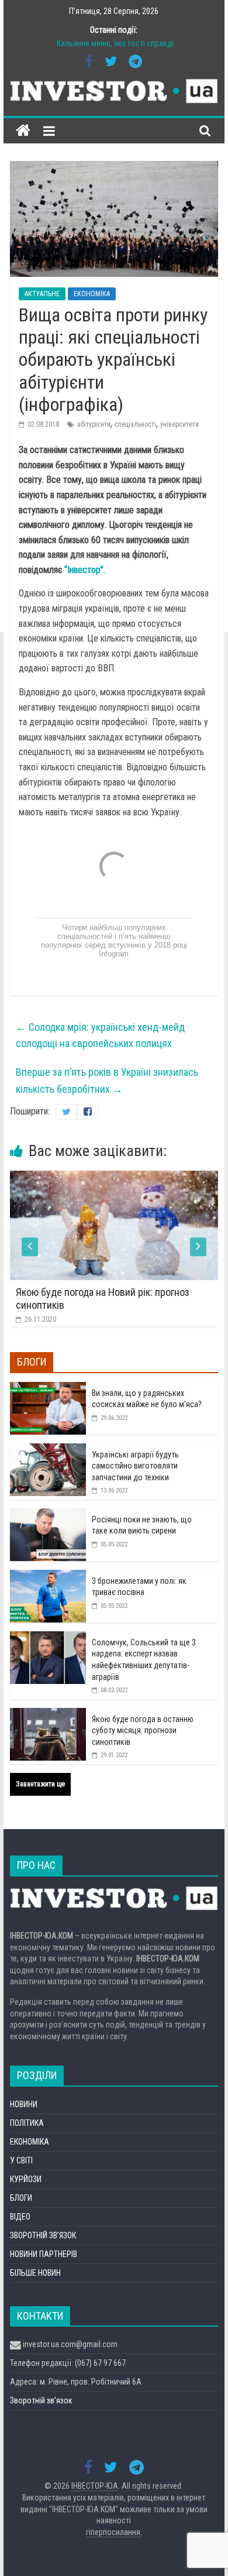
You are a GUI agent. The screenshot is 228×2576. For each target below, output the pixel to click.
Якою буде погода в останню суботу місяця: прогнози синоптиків (143, 1731)
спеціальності (135, 424)
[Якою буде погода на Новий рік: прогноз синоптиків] (114, 1178)
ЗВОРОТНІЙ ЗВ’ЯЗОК (43, 2235)
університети (179, 424)
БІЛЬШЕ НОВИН (35, 2273)
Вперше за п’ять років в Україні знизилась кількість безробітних (107, 1081)
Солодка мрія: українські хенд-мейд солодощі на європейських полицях (100, 1035)
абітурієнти (94, 424)
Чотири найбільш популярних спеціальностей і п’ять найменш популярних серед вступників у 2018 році (114, 936)
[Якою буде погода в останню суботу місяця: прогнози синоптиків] (48, 1714)
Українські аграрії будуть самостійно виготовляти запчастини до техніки (135, 1466)
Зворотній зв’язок (41, 2400)
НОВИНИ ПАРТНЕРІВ (44, 2254)
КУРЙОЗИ (26, 2179)
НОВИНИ (24, 2104)
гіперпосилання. (114, 2532)
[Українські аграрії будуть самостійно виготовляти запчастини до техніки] (48, 1450)
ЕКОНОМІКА (92, 294)
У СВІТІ (21, 2160)
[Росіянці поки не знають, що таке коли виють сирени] (48, 1515)
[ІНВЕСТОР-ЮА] (23, 131)
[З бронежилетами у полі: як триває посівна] (48, 1576)
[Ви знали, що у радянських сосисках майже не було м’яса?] (48, 1388)
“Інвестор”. (85, 570)
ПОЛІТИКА (27, 2123)
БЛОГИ (21, 2198)
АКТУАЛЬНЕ (42, 294)
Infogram (114, 954)
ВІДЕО (20, 2217)
